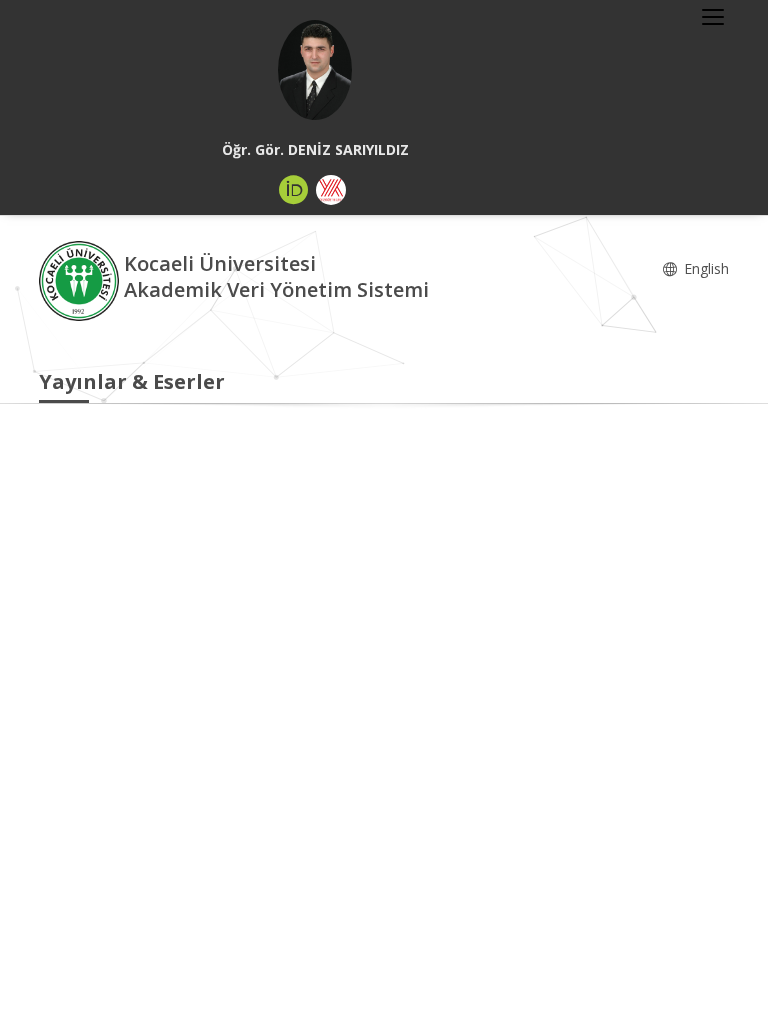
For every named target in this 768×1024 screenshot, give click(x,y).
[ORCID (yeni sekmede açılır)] (294, 190)
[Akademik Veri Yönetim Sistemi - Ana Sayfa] (81, 279)
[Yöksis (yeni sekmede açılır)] (331, 190)
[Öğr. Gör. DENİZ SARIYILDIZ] (315, 70)
